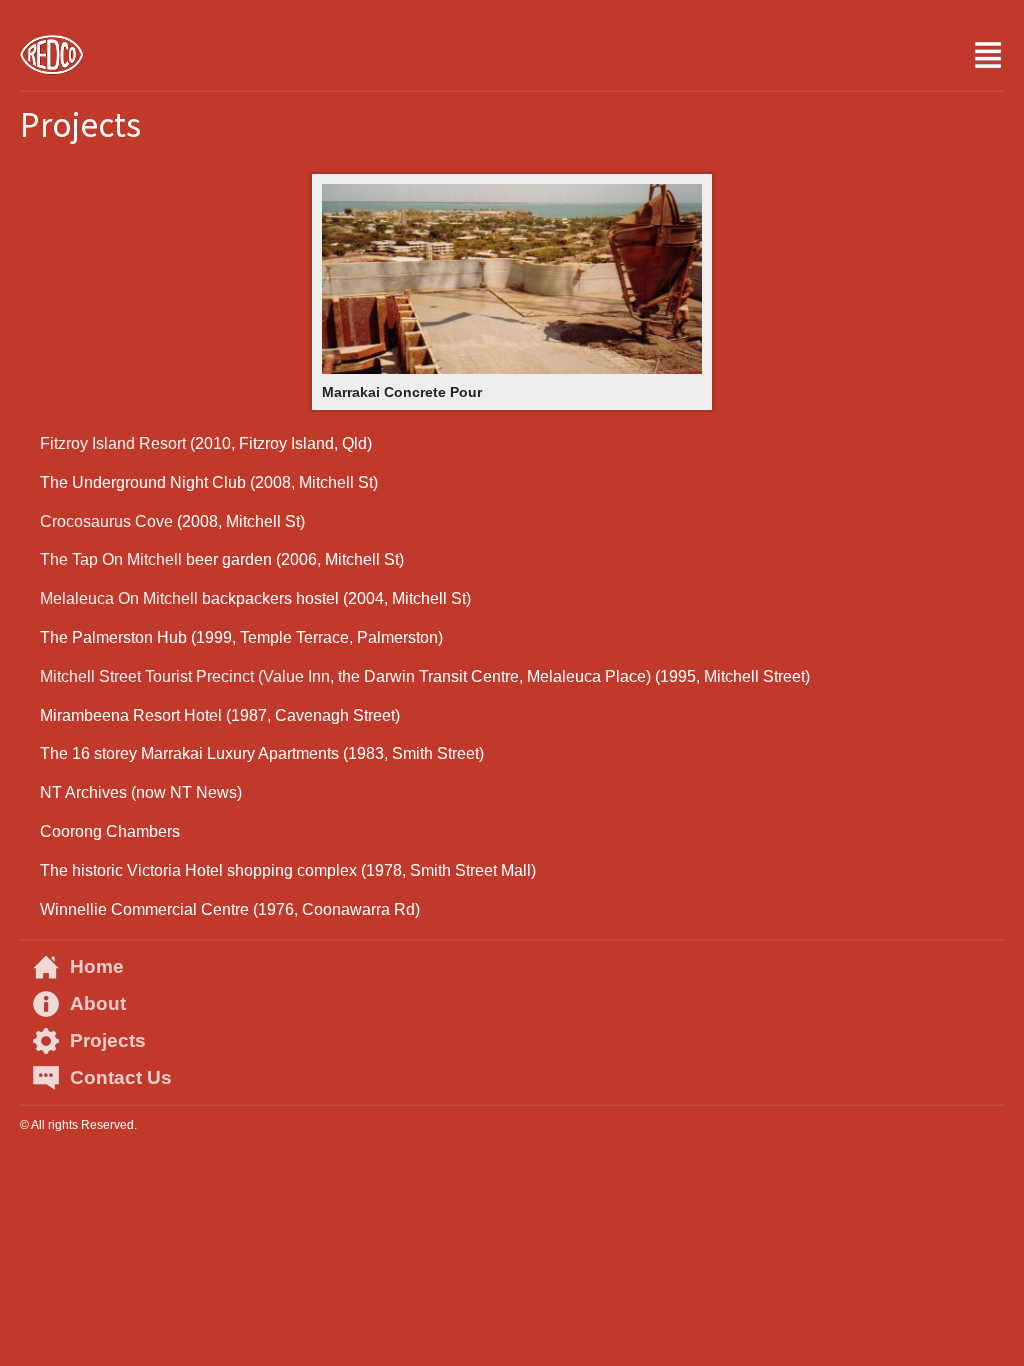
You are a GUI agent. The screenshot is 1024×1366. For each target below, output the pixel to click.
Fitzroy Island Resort (113, 443)
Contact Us (121, 1077)
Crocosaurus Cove (106, 521)
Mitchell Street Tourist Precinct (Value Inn (185, 676)
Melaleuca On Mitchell (119, 598)
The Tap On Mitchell (111, 559)
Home (97, 966)
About (98, 1003)
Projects (108, 1040)
